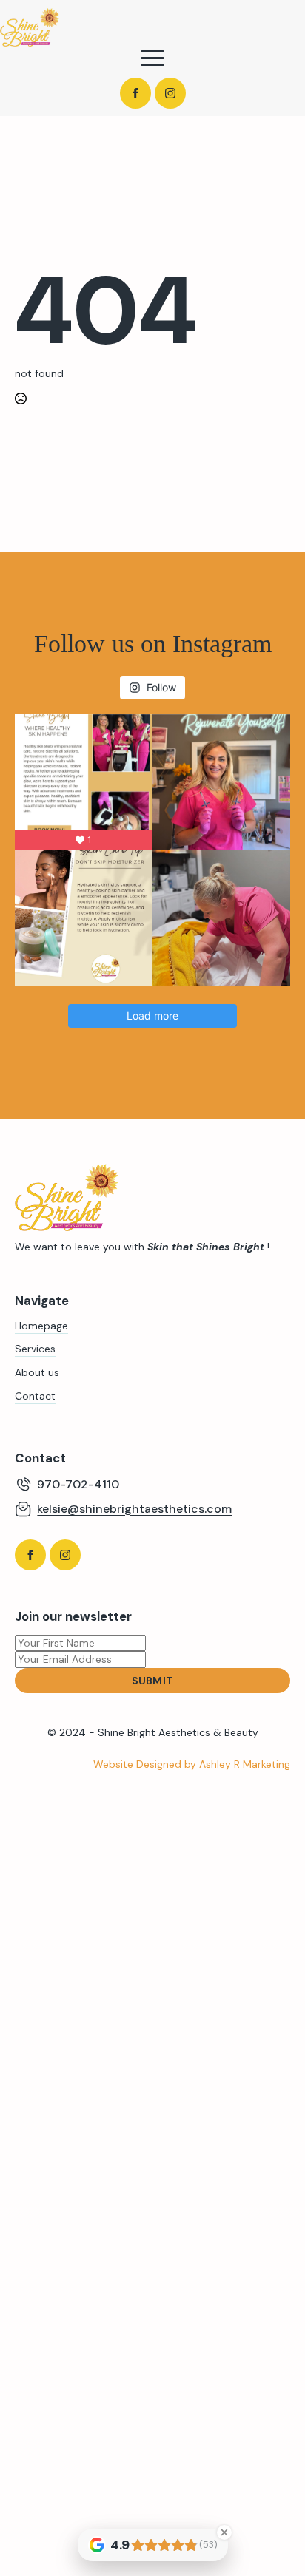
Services (35, 1349)
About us (37, 1372)
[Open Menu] (152, 58)
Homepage (41, 1326)
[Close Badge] (224, 2532)
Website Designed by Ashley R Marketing (192, 1764)
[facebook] (135, 93)
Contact (35, 1396)
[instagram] (170, 93)
